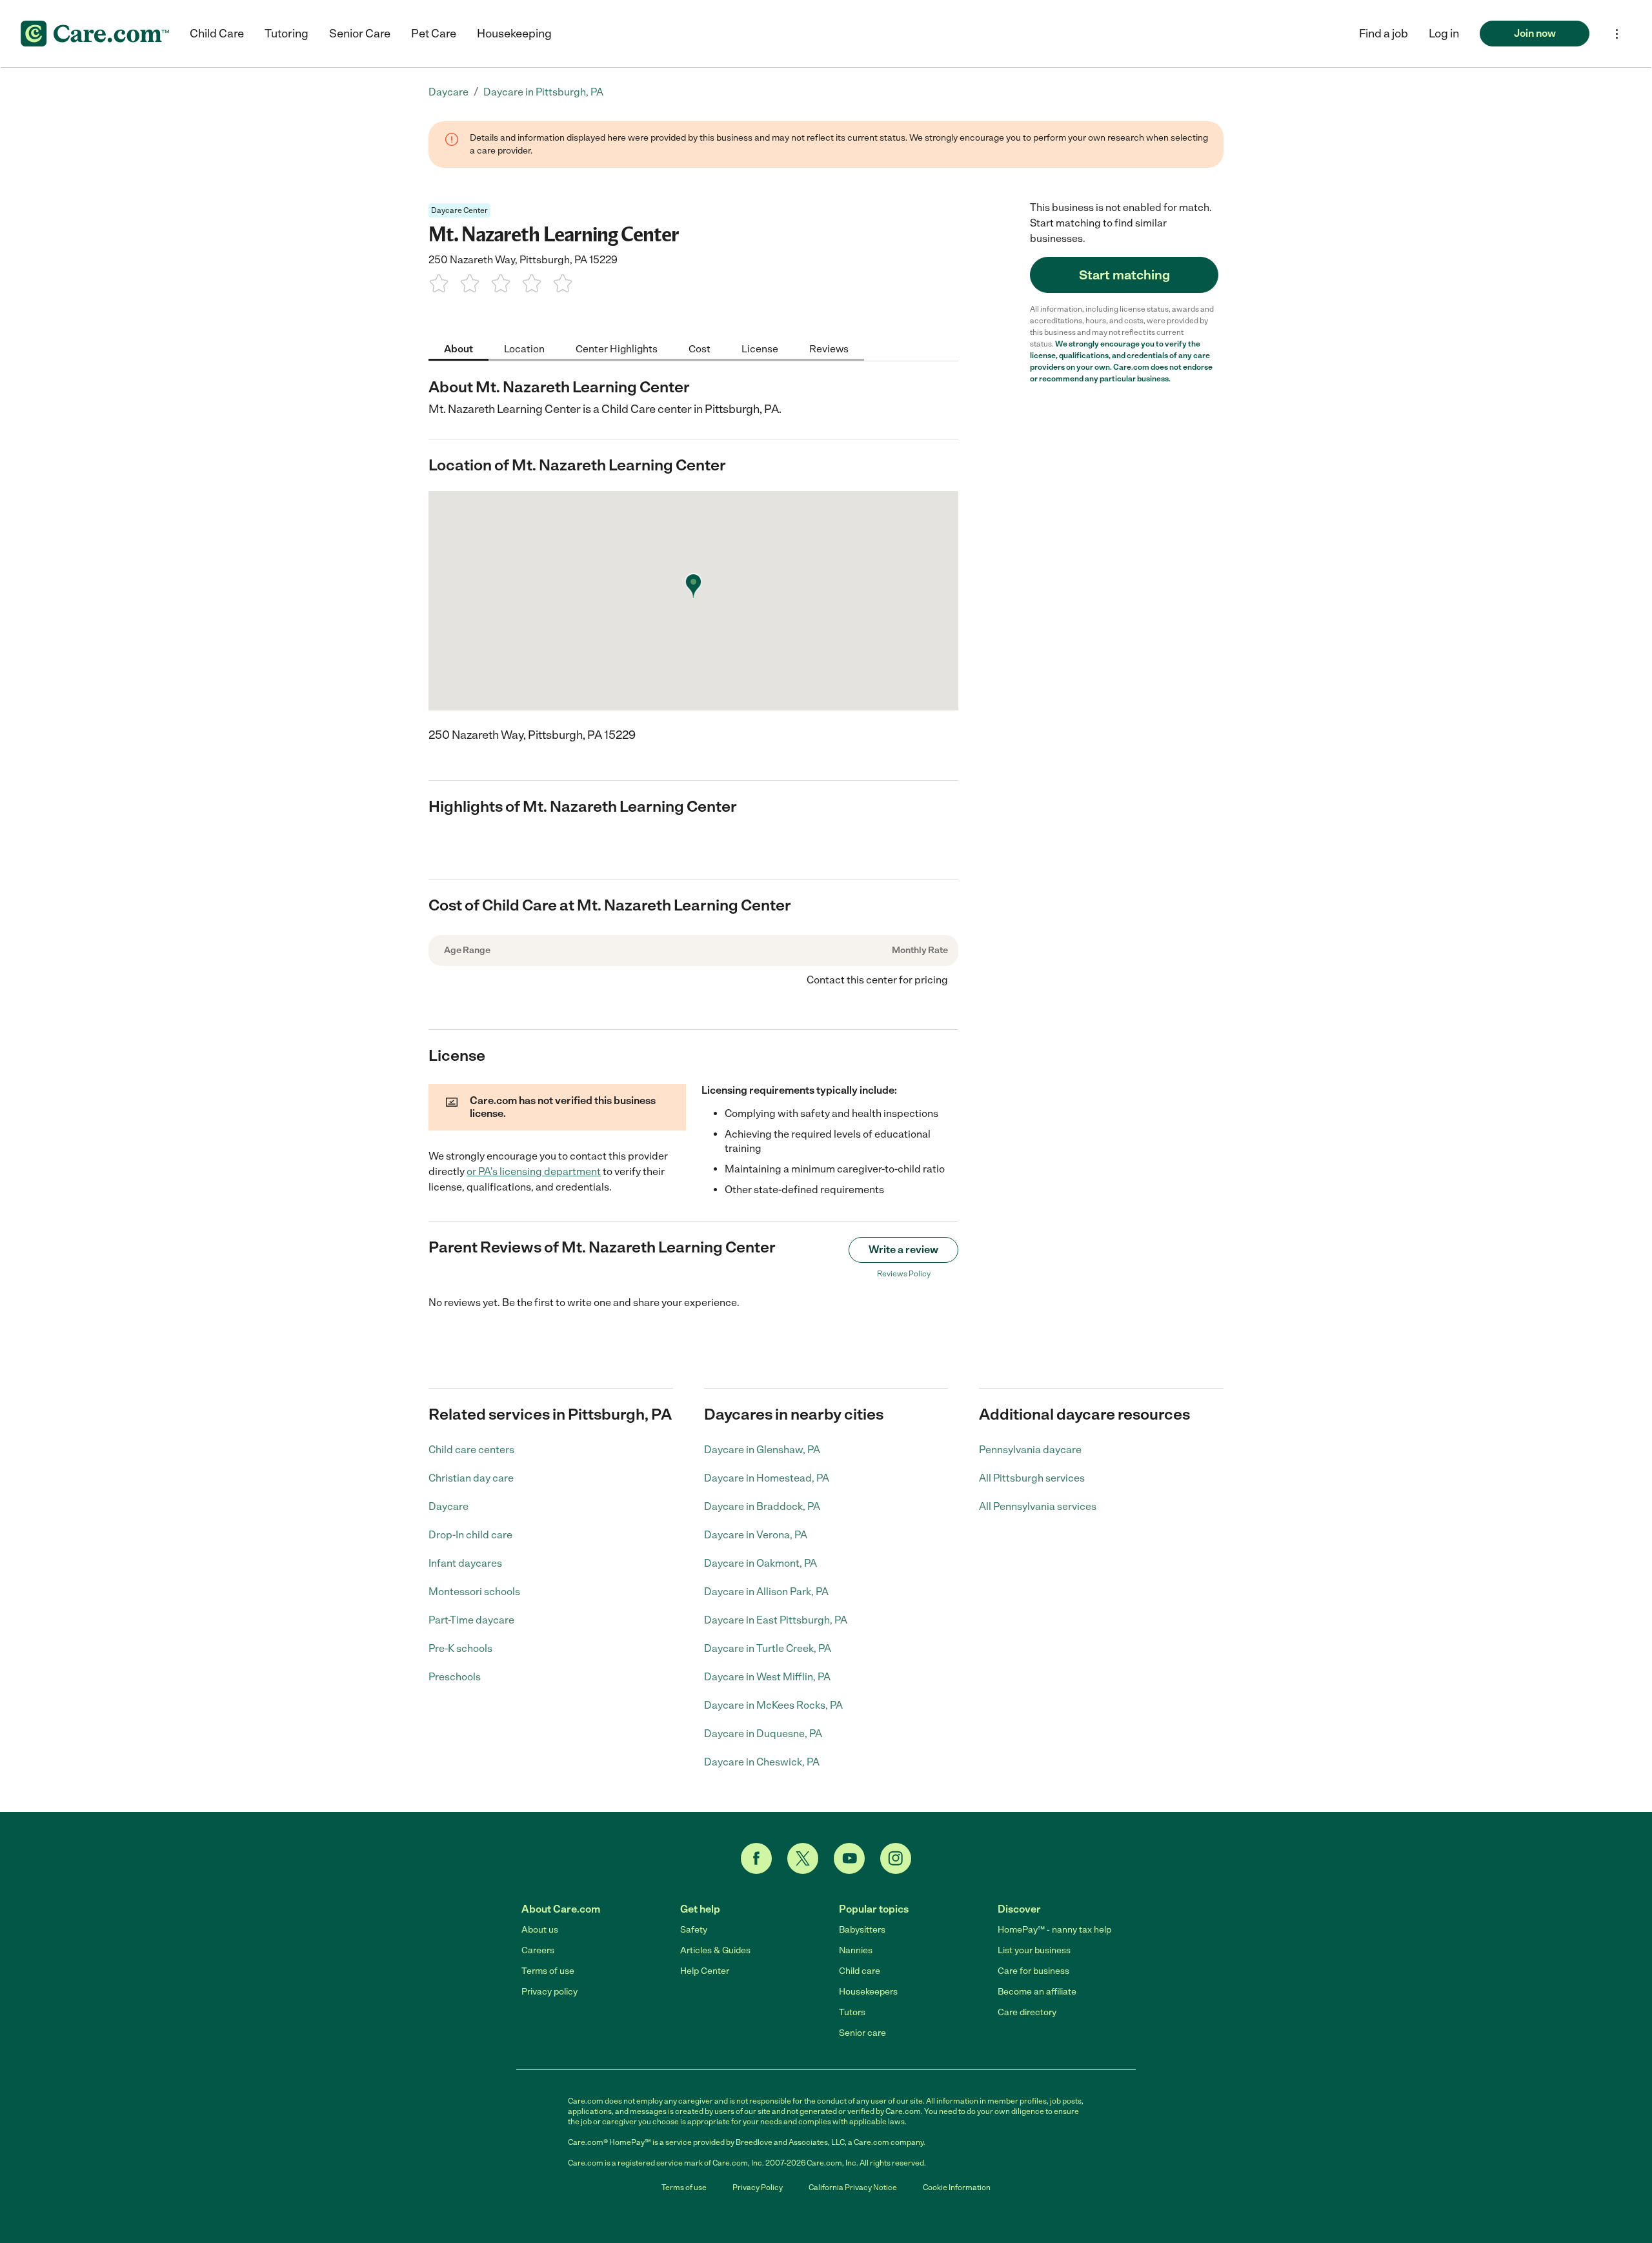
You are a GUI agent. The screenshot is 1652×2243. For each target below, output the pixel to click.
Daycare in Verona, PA (756, 1535)
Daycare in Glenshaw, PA (762, 1450)
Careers (538, 1950)
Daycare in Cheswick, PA (762, 1762)
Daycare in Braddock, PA (762, 1506)
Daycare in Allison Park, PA (766, 1592)
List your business (1034, 1950)
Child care (860, 1971)
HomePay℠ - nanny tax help (1054, 1930)
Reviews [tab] (829, 348)
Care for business (1033, 1971)
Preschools (455, 1677)
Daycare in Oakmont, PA (761, 1563)
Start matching (1124, 275)
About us (540, 1930)
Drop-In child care (470, 1535)
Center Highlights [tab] (617, 348)
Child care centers (471, 1450)
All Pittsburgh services (1032, 1478)
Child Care (217, 34)
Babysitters (862, 1930)
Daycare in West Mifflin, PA (767, 1677)
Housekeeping (514, 34)
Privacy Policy (758, 2188)
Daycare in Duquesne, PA (763, 1734)
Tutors (852, 2012)
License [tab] (760, 348)
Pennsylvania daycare (1030, 1450)
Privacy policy (549, 1992)
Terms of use (548, 1971)
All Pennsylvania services (1038, 1506)
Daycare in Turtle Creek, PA (768, 1648)
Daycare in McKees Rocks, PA (773, 1705)
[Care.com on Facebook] (756, 1858)
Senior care (862, 2033)
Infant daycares (465, 1563)
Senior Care (360, 34)
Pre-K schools (460, 1648)
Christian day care (471, 1478)
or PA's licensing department (534, 1172)
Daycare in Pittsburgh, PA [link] (543, 92)
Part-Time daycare (471, 1620)
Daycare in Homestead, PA (767, 1478)
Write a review (903, 1250)
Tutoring (287, 34)
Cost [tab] (700, 348)
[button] (1444, 34)
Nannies (856, 1950)
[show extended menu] (1617, 34)
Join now (1535, 33)
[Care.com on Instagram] (896, 1858)
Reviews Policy (904, 1274)
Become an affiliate (1037, 1992)
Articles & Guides (715, 1950)
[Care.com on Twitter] (803, 1858)
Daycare (448, 1506)
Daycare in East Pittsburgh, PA (776, 1620)
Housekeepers (868, 1992)
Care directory (1027, 2012)
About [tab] (458, 348)
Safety (694, 1930)
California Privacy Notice (853, 2188)
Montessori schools (474, 1592)
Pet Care (434, 34)
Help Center (705, 1971)
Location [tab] (524, 348)
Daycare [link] (448, 92)
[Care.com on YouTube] (849, 1858)
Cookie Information (957, 2188)
